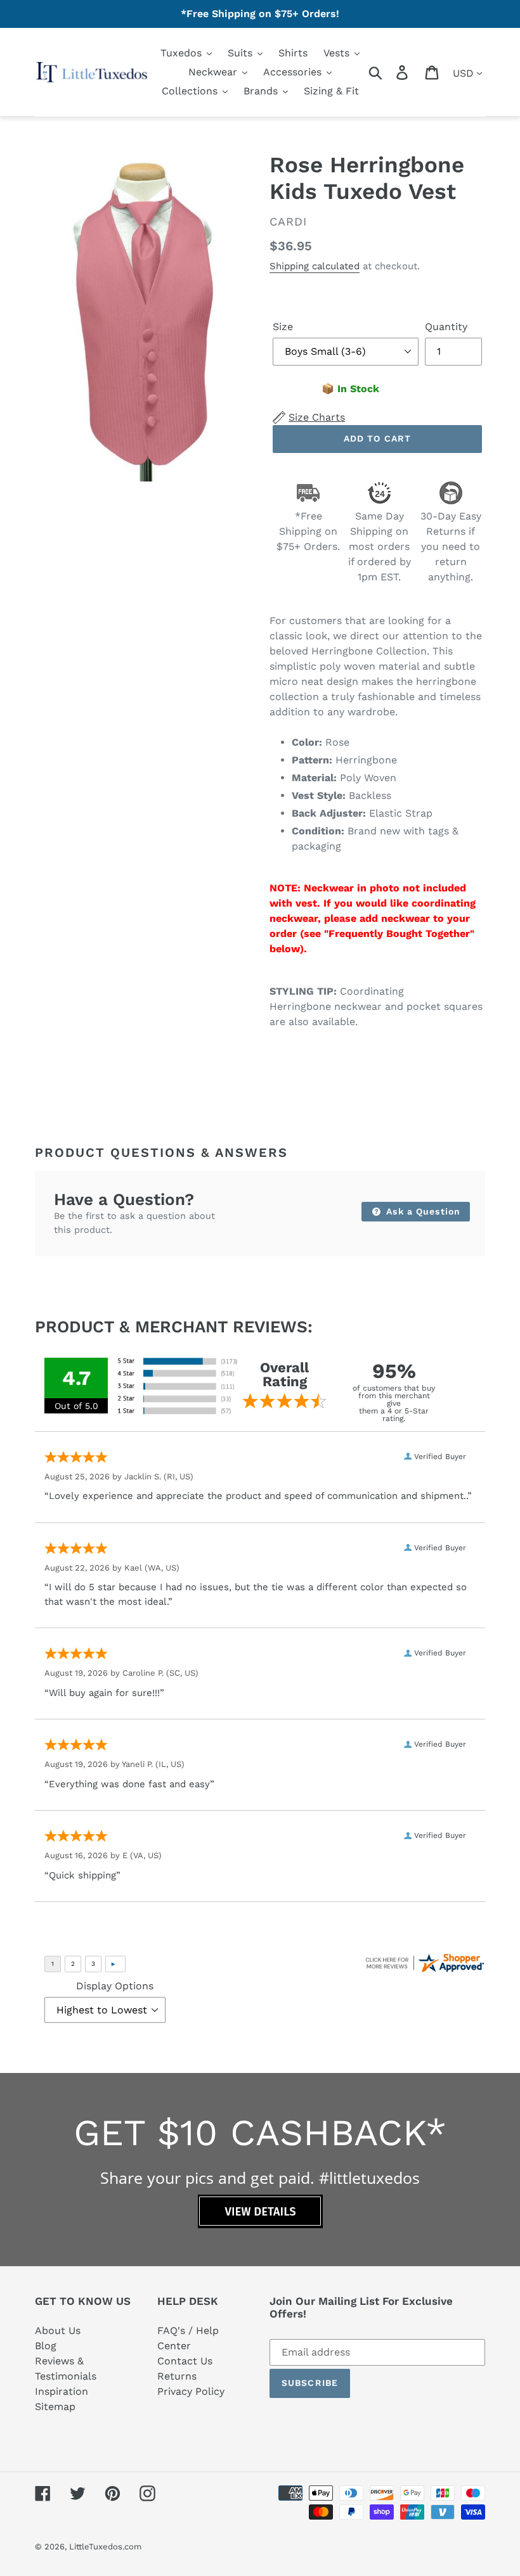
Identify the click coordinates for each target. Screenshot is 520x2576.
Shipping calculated (315, 266)
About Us (58, 2331)
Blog (46, 2346)
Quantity (446, 327)
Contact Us (185, 2361)
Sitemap (55, 2407)
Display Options (115, 1986)
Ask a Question (422, 1211)
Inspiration (62, 2391)
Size (283, 327)
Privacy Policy (191, 2391)
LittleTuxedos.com (105, 2547)
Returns (177, 2376)
